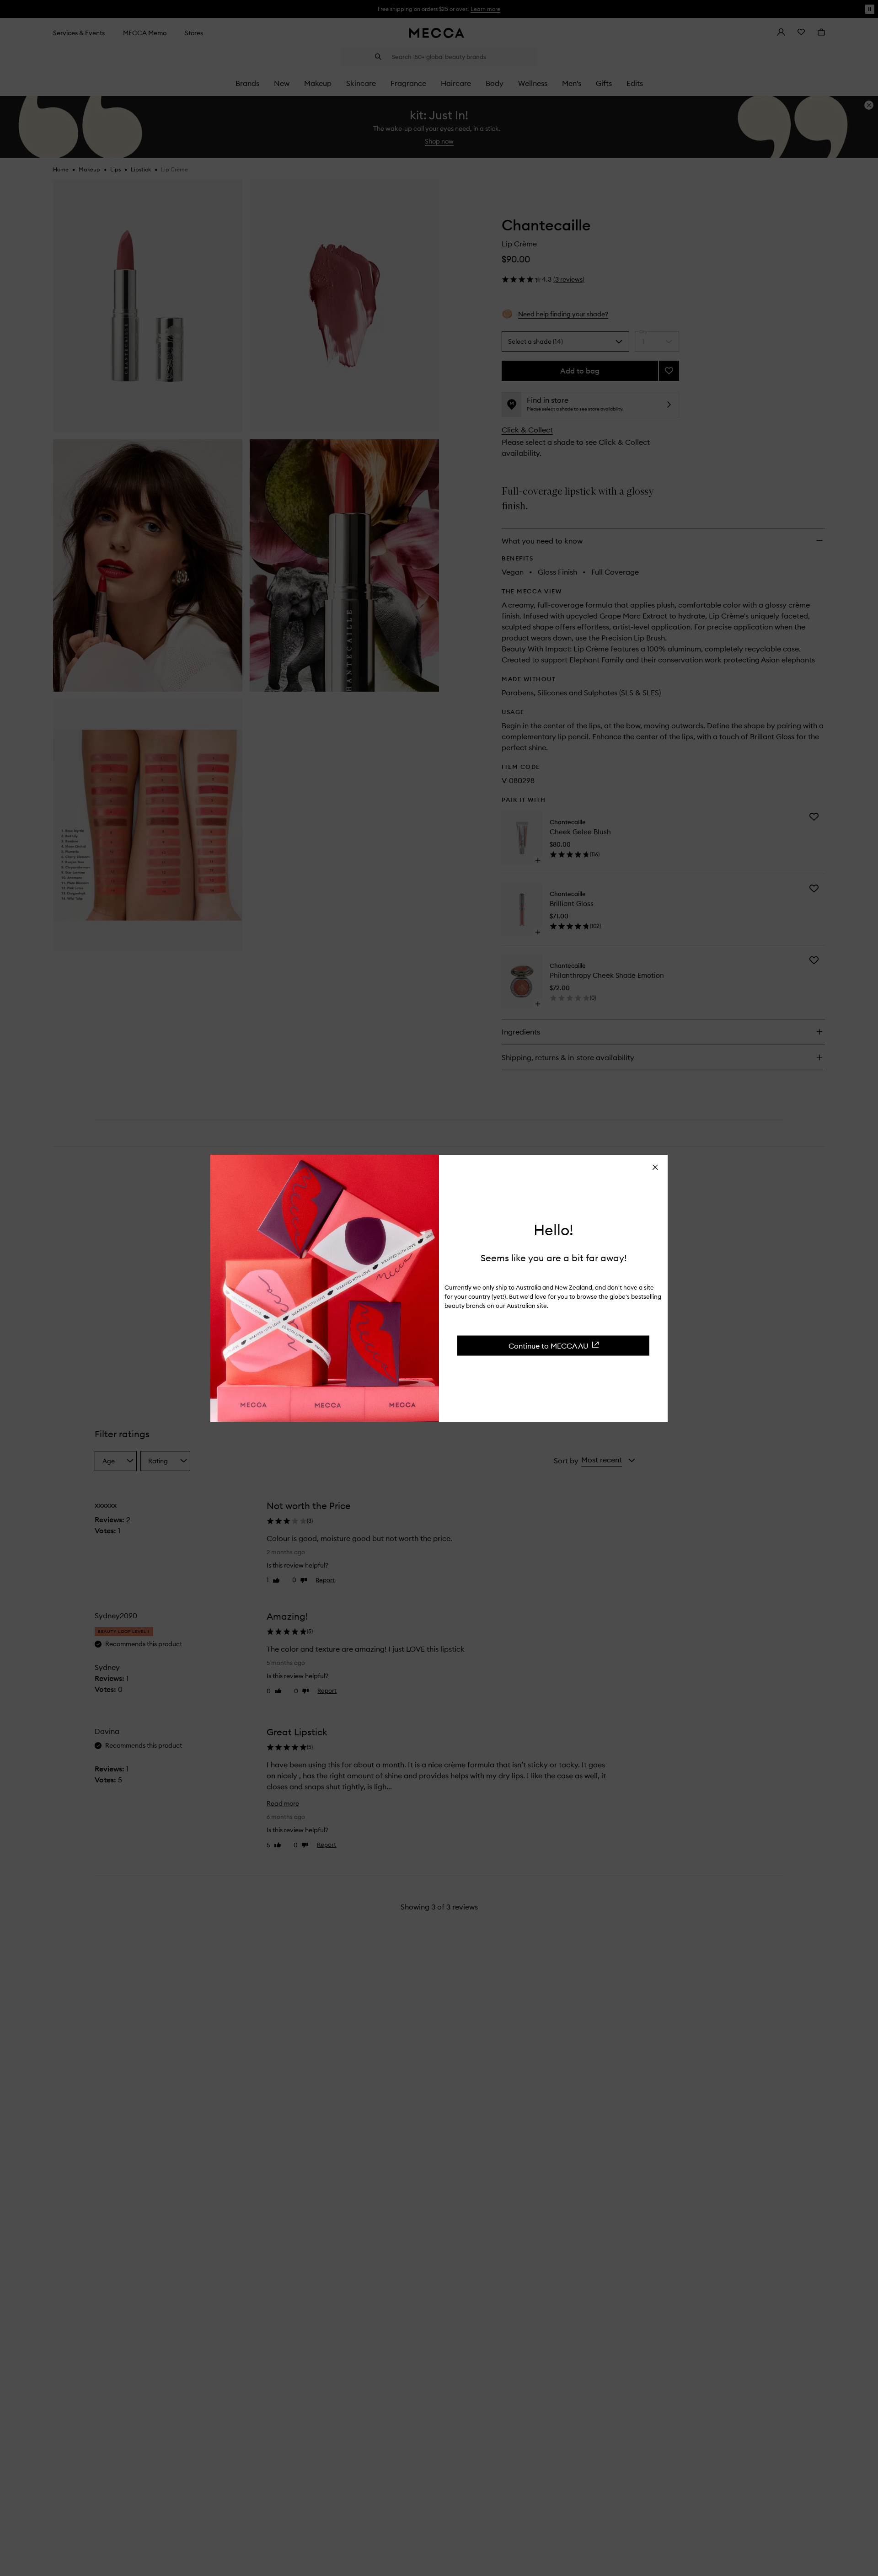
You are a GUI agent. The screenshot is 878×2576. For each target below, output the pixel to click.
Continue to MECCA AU (549, 1345)
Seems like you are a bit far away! (554, 1257)
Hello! (554, 1230)
